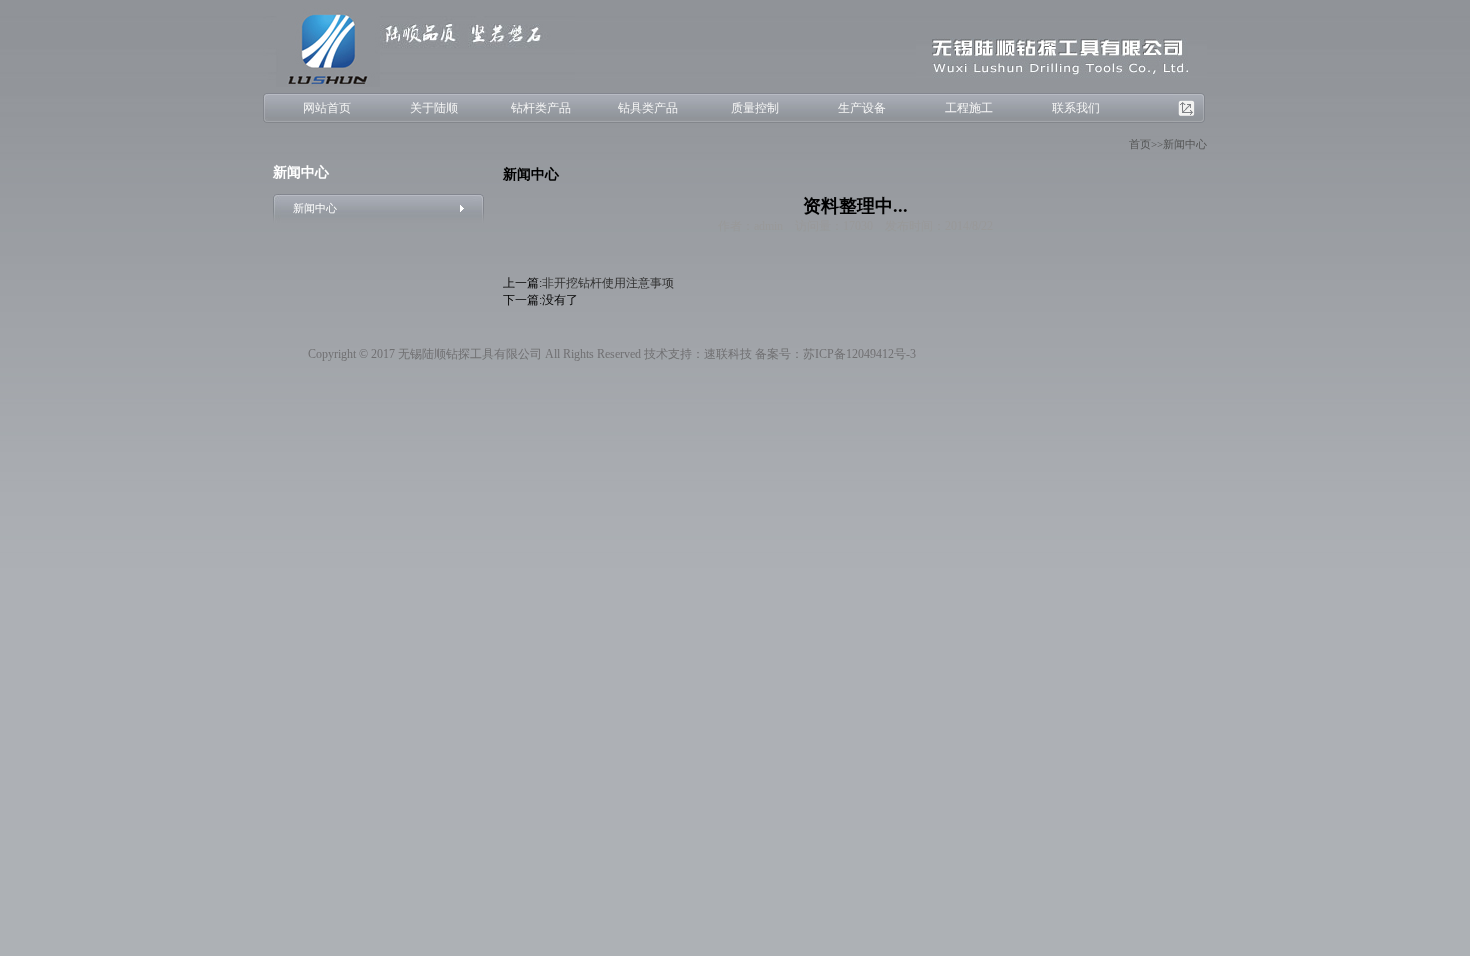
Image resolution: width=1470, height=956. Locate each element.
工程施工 (969, 108)
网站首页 (327, 108)
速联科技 (728, 354)
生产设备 (862, 108)
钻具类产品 (648, 108)
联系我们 (1076, 108)
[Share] (1190, 109)
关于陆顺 (434, 108)
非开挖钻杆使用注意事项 (608, 283)
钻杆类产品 (541, 108)
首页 (1140, 144)
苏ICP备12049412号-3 (859, 354)
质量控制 (755, 108)
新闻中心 (315, 208)
